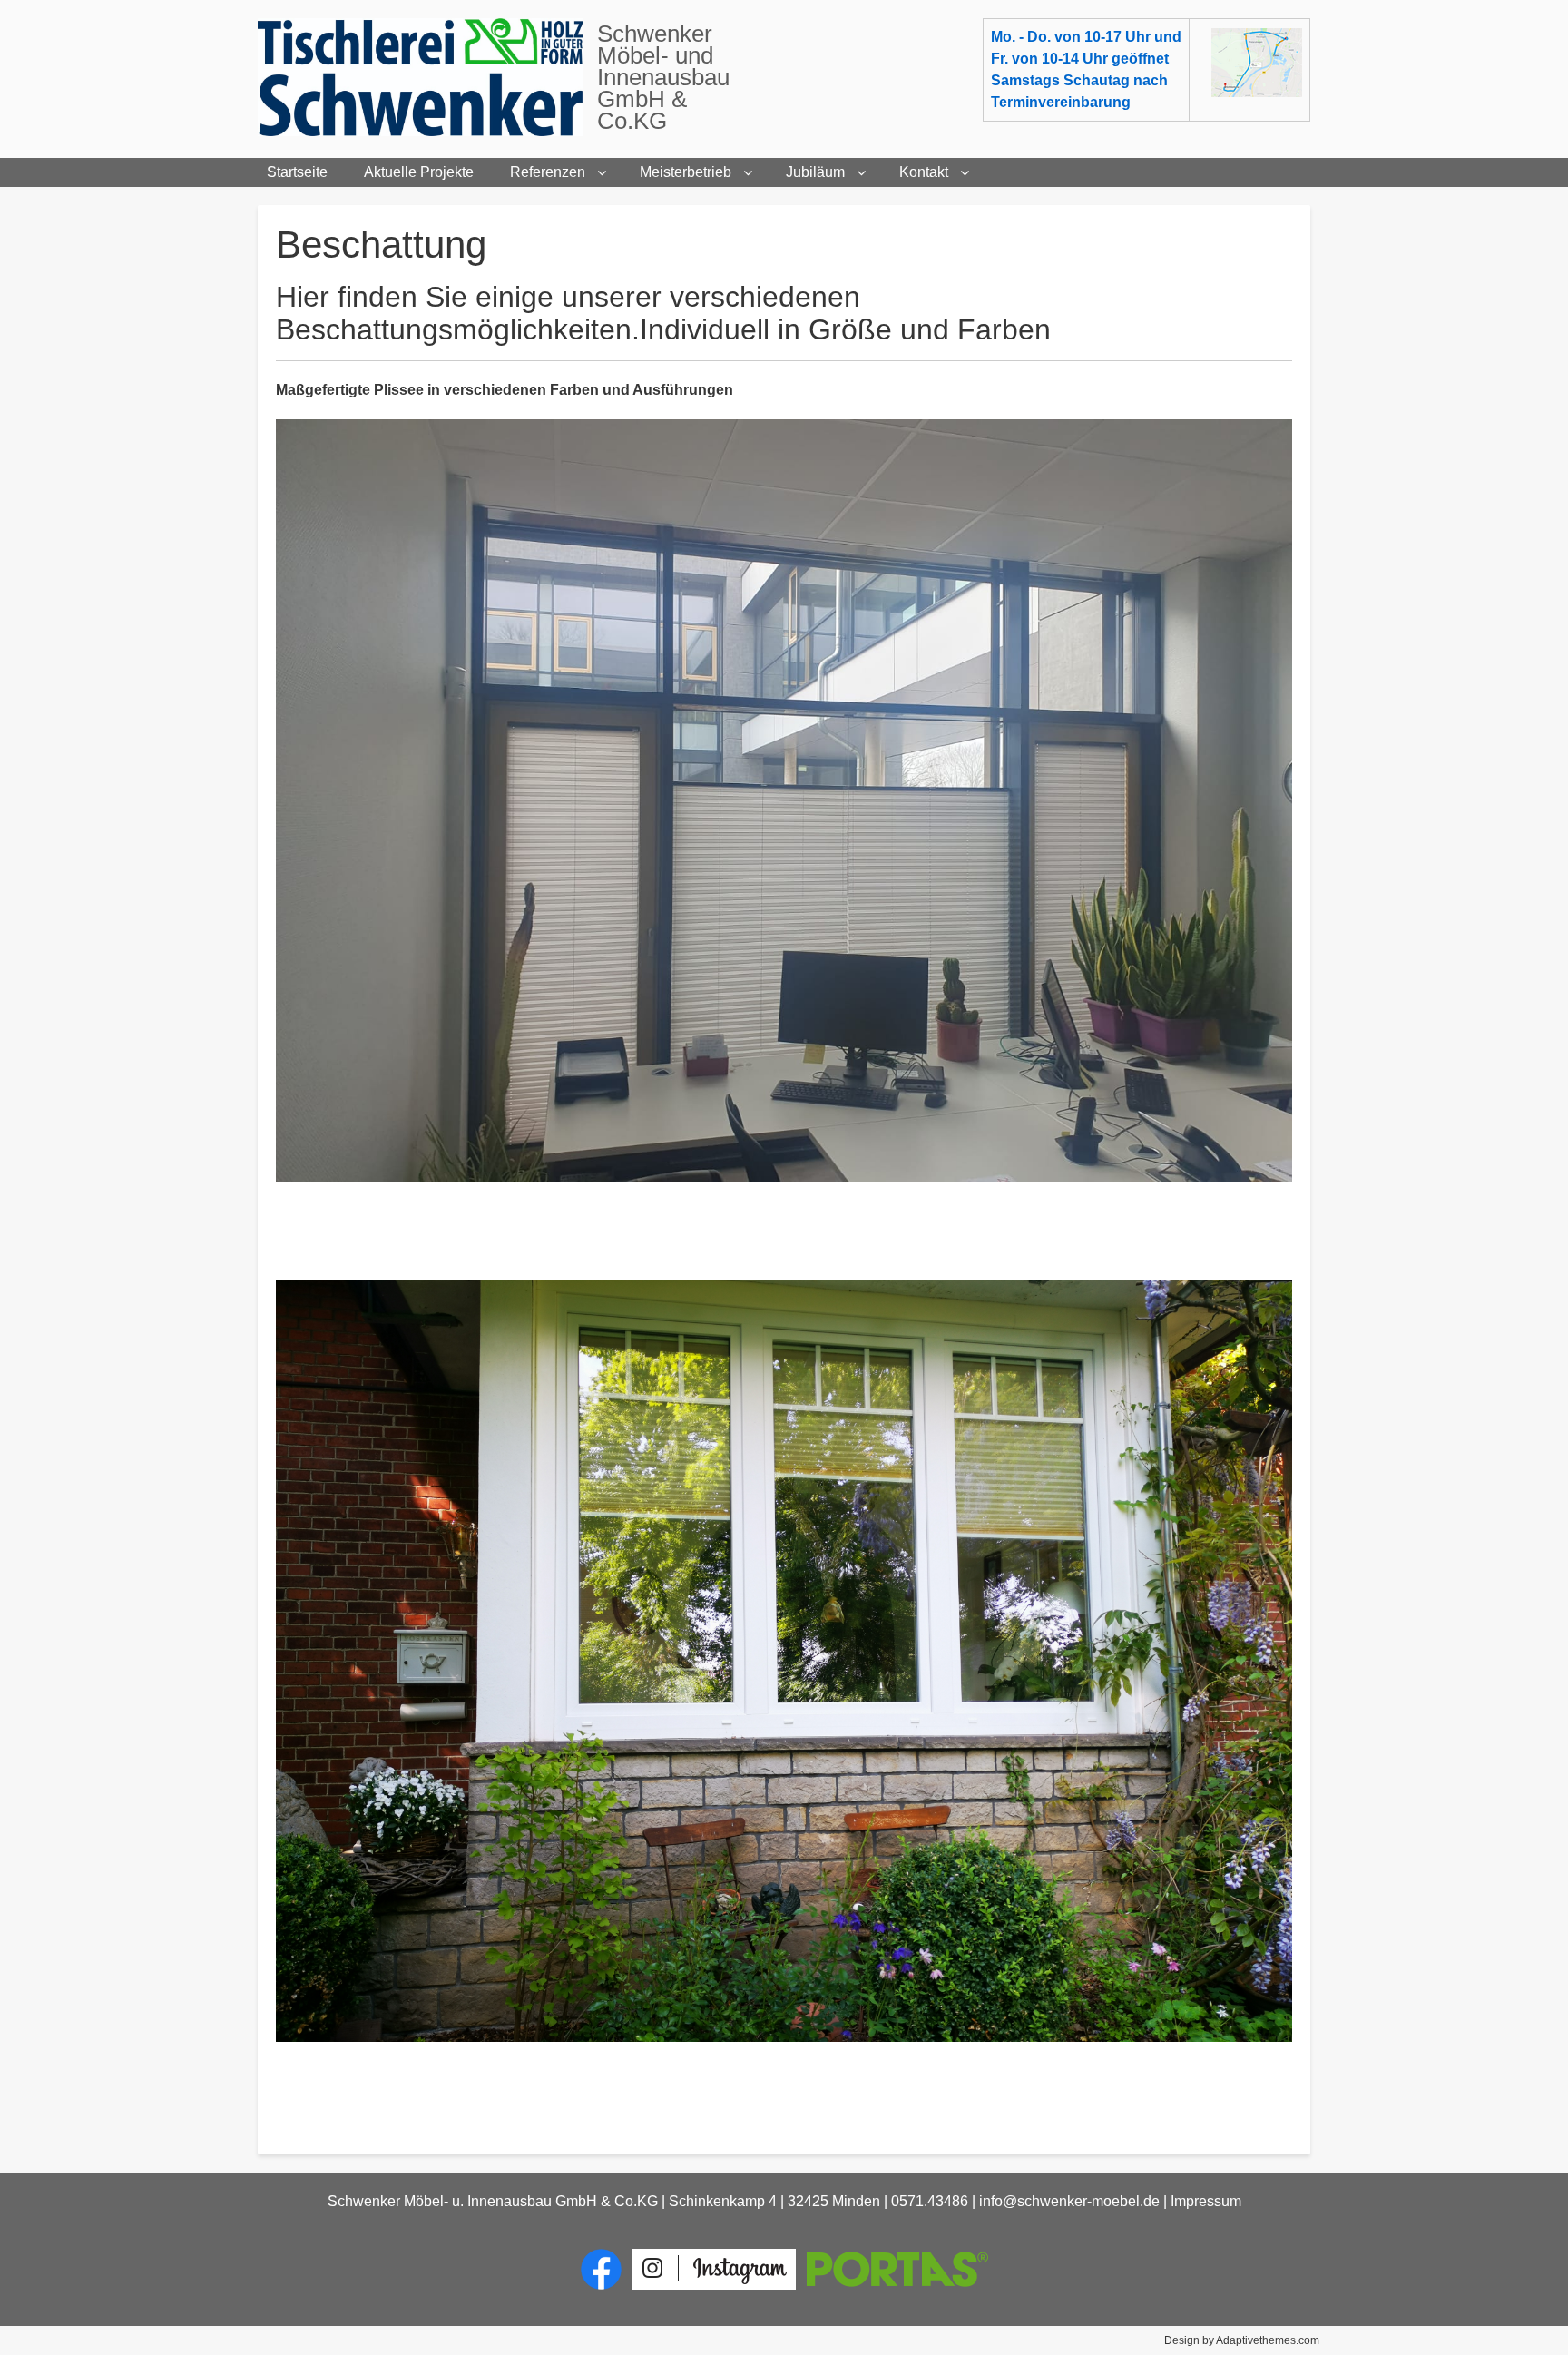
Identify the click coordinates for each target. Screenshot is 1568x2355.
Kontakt (924, 172)
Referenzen (548, 172)
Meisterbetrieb (686, 172)
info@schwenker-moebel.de (1069, 2201)
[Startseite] (427, 77)
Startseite (297, 172)
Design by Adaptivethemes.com (1242, 2340)
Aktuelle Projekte (419, 172)
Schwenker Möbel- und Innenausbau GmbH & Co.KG (663, 77)
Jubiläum (815, 172)
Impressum (1206, 2201)
